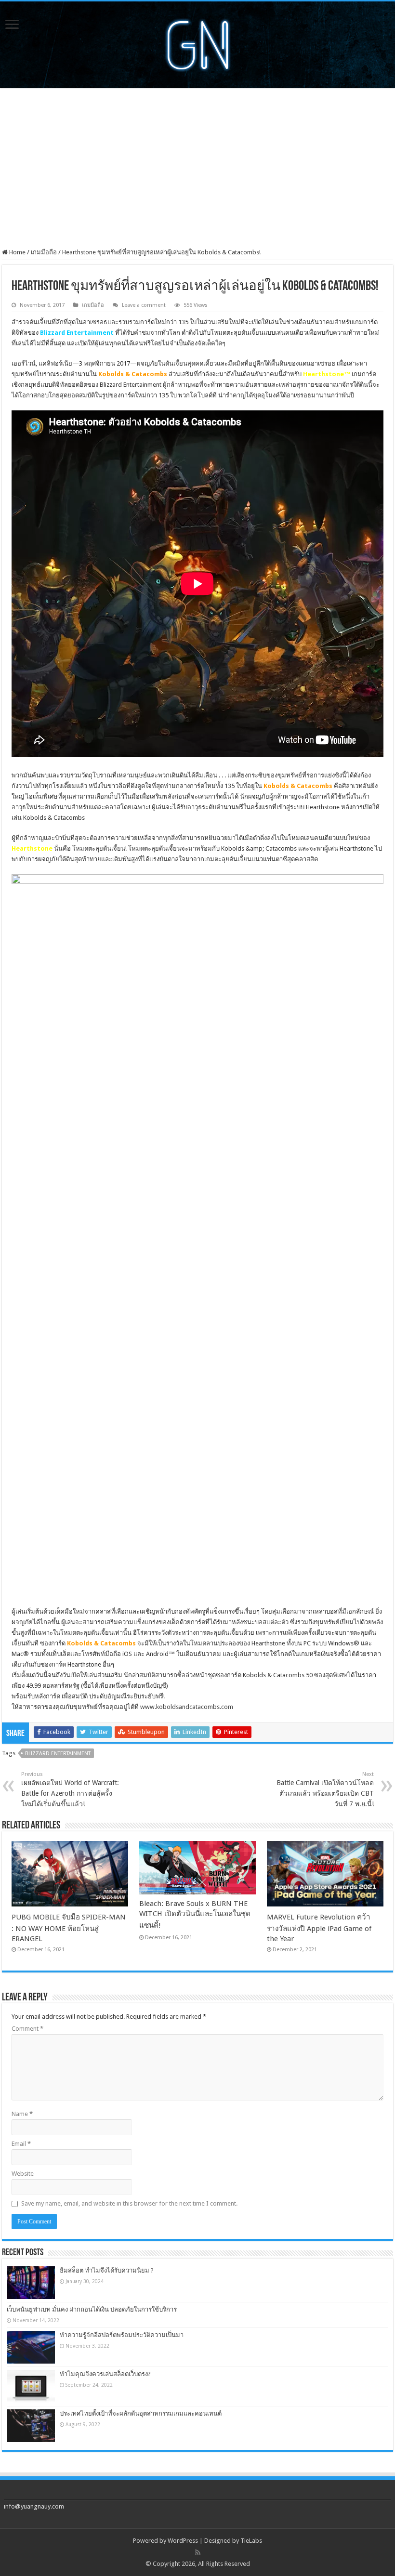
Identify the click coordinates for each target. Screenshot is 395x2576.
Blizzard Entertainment (58, 1754)
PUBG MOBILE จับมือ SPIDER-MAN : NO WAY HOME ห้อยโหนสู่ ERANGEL (69, 1928)
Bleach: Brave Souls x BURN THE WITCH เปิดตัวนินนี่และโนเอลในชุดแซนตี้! (195, 1914)
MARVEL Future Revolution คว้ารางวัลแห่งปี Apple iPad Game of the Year (319, 1928)
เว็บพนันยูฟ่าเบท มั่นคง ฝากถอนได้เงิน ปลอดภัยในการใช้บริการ (92, 2309)
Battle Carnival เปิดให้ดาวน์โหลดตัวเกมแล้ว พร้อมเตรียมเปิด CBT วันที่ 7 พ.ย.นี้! (325, 1789)
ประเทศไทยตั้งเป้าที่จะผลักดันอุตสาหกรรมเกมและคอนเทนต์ (141, 2413)
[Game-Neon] (197, 43)
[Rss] (198, 2552)
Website (23, 2174)
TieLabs (251, 2541)
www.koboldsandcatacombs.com (187, 1707)
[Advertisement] (197, 168)
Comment (27, 2029)
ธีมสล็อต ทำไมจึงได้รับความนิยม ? (107, 2270)
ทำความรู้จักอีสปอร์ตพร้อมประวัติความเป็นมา (122, 2335)
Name (22, 2114)
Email (21, 2144)
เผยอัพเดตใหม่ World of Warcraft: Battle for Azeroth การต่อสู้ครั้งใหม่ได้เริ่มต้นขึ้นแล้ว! (70, 1789)
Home (17, 252)
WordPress (183, 2541)
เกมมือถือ (44, 252)
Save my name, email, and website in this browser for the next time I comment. (129, 2203)
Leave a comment (144, 305)
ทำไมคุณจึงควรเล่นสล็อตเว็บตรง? (105, 2374)
